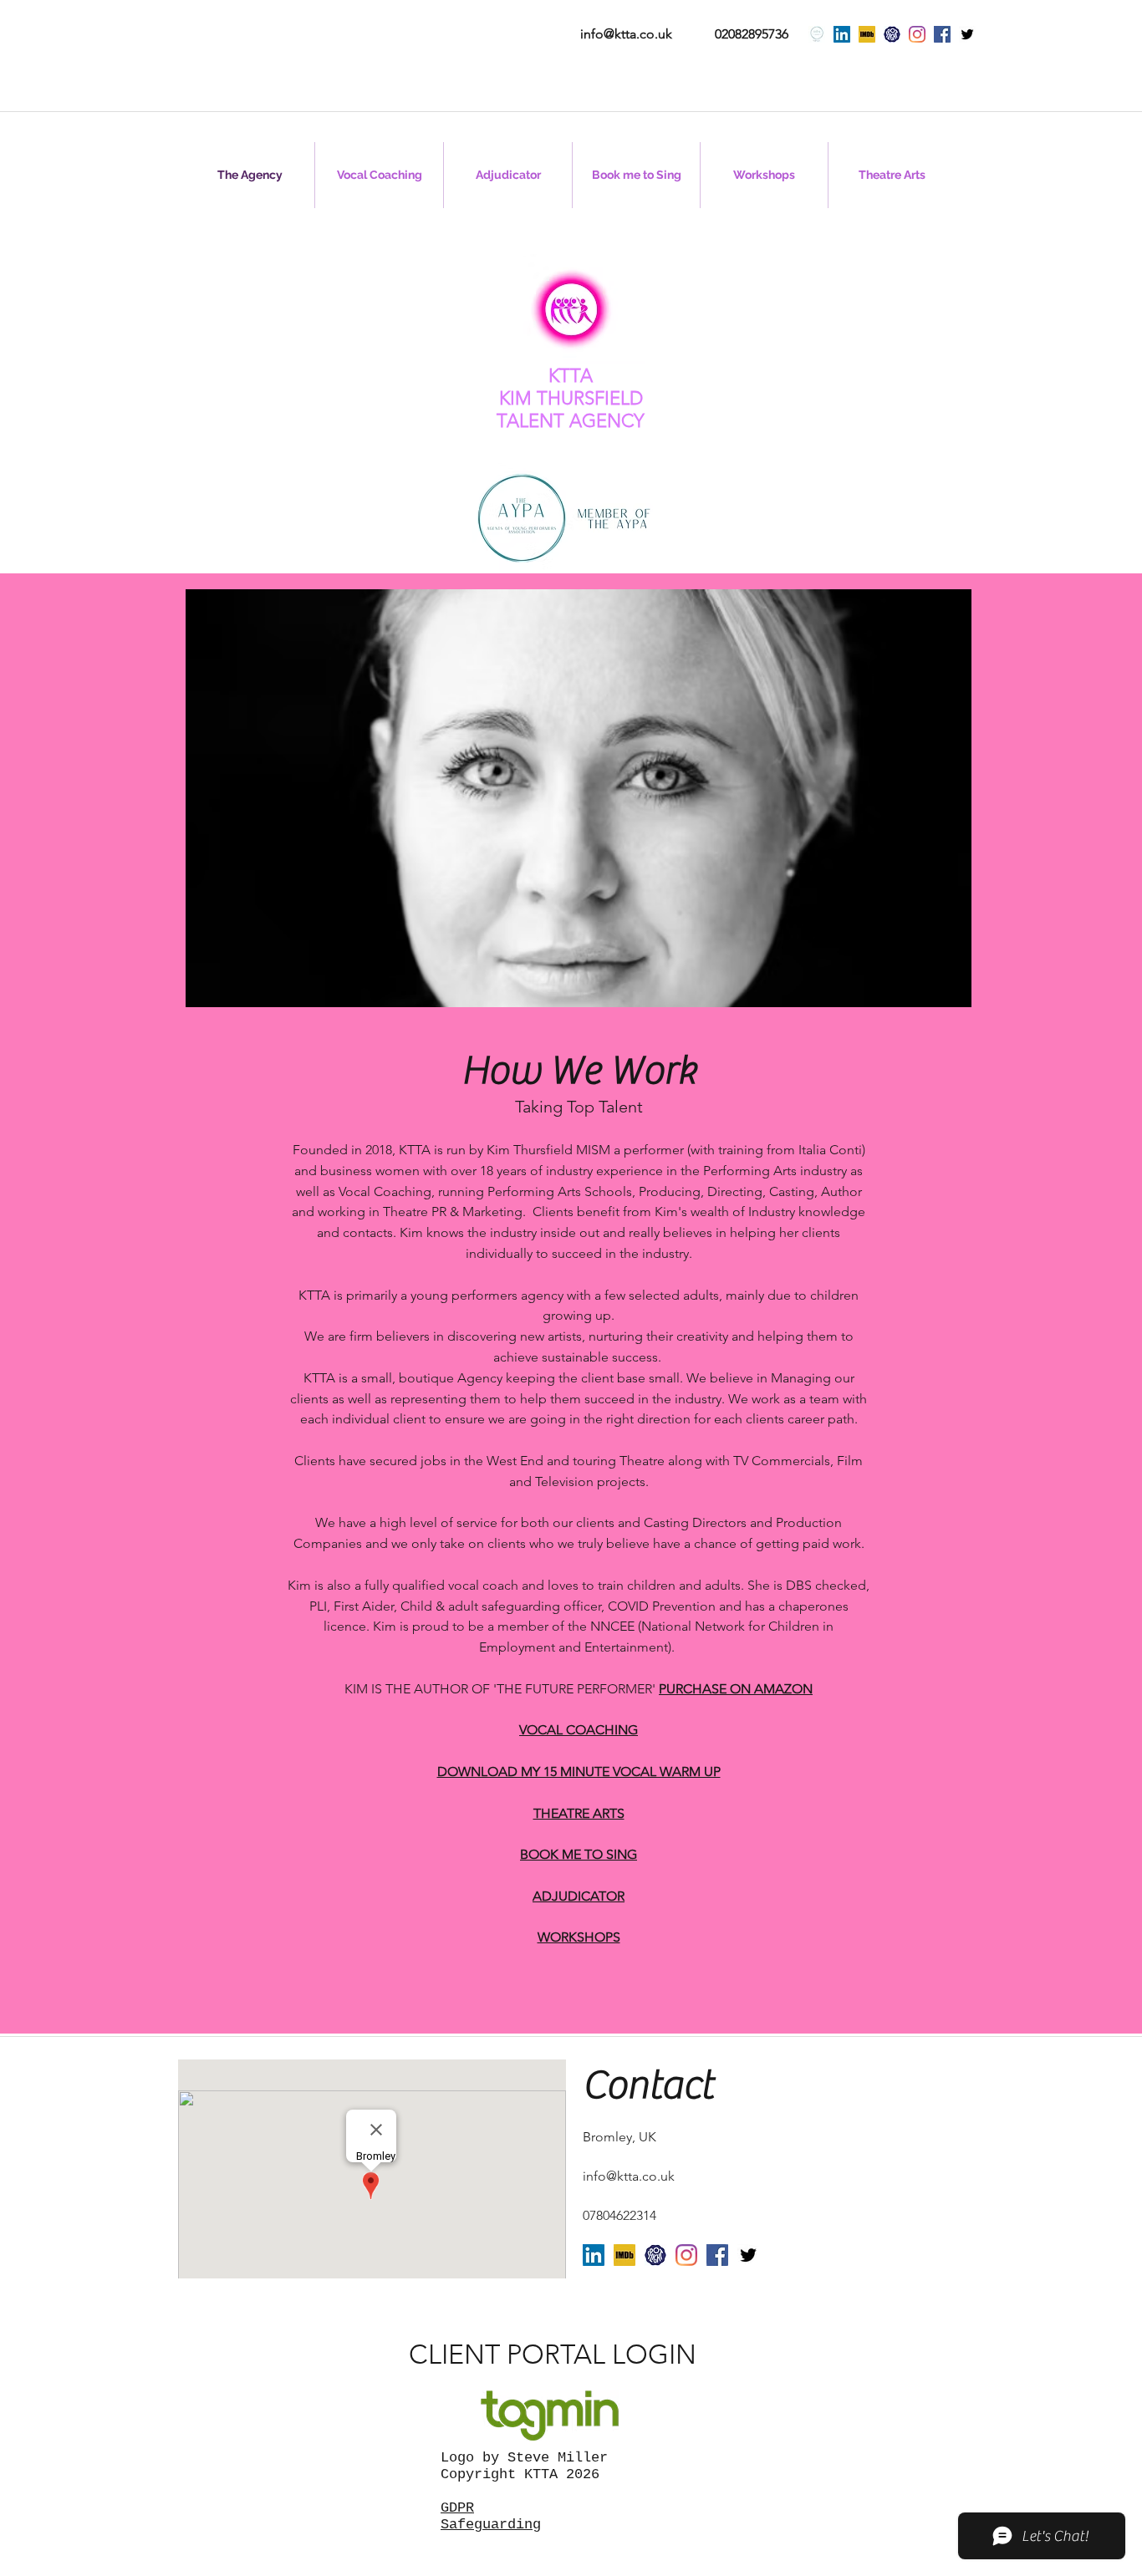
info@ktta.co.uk (626, 34)
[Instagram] (917, 34)
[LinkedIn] (842, 34)
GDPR (457, 2508)
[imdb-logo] (867, 34)
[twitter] (967, 34)
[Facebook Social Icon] (942, 34)
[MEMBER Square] (817, 34)
